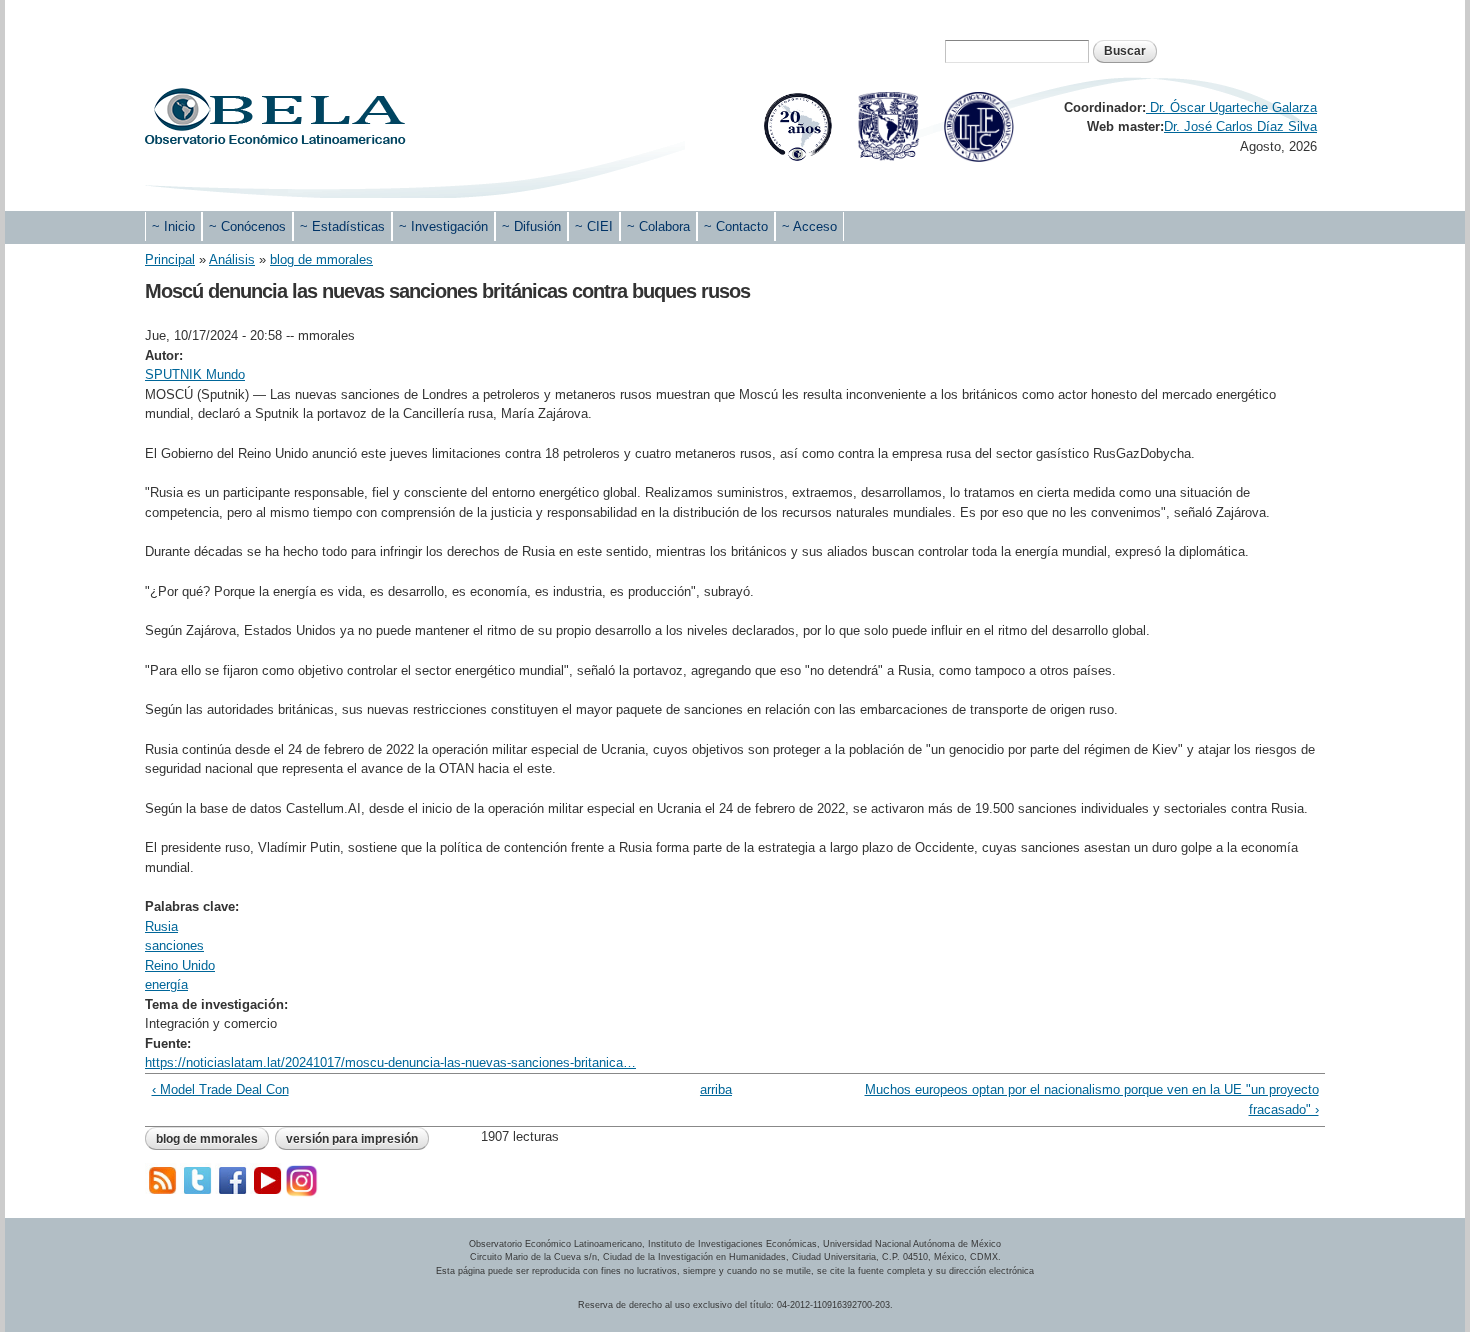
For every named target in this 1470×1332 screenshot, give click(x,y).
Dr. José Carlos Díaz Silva (1240, 126)
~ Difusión (531, 226)
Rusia (161, 926)
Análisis (232, 259)
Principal (170, 259)
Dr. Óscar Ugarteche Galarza (1231, 107)
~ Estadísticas (342, 226)
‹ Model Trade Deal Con (220, 1089)
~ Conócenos (247, 226)
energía (166, 984)
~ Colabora (658, 226)
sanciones (174, 945)
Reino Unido (180, 965)
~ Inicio (173, 226)
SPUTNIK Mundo (195, 374)
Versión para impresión (352, 1139)
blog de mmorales (321, 259)
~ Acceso (809, 226)
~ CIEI (594, 226)
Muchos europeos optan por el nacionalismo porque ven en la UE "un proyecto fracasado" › (1091, 1099)
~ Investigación (443, 226)
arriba (716, 1089)
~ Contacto (736, 226)
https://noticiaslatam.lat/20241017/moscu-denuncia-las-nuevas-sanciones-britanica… (390, 1062)
